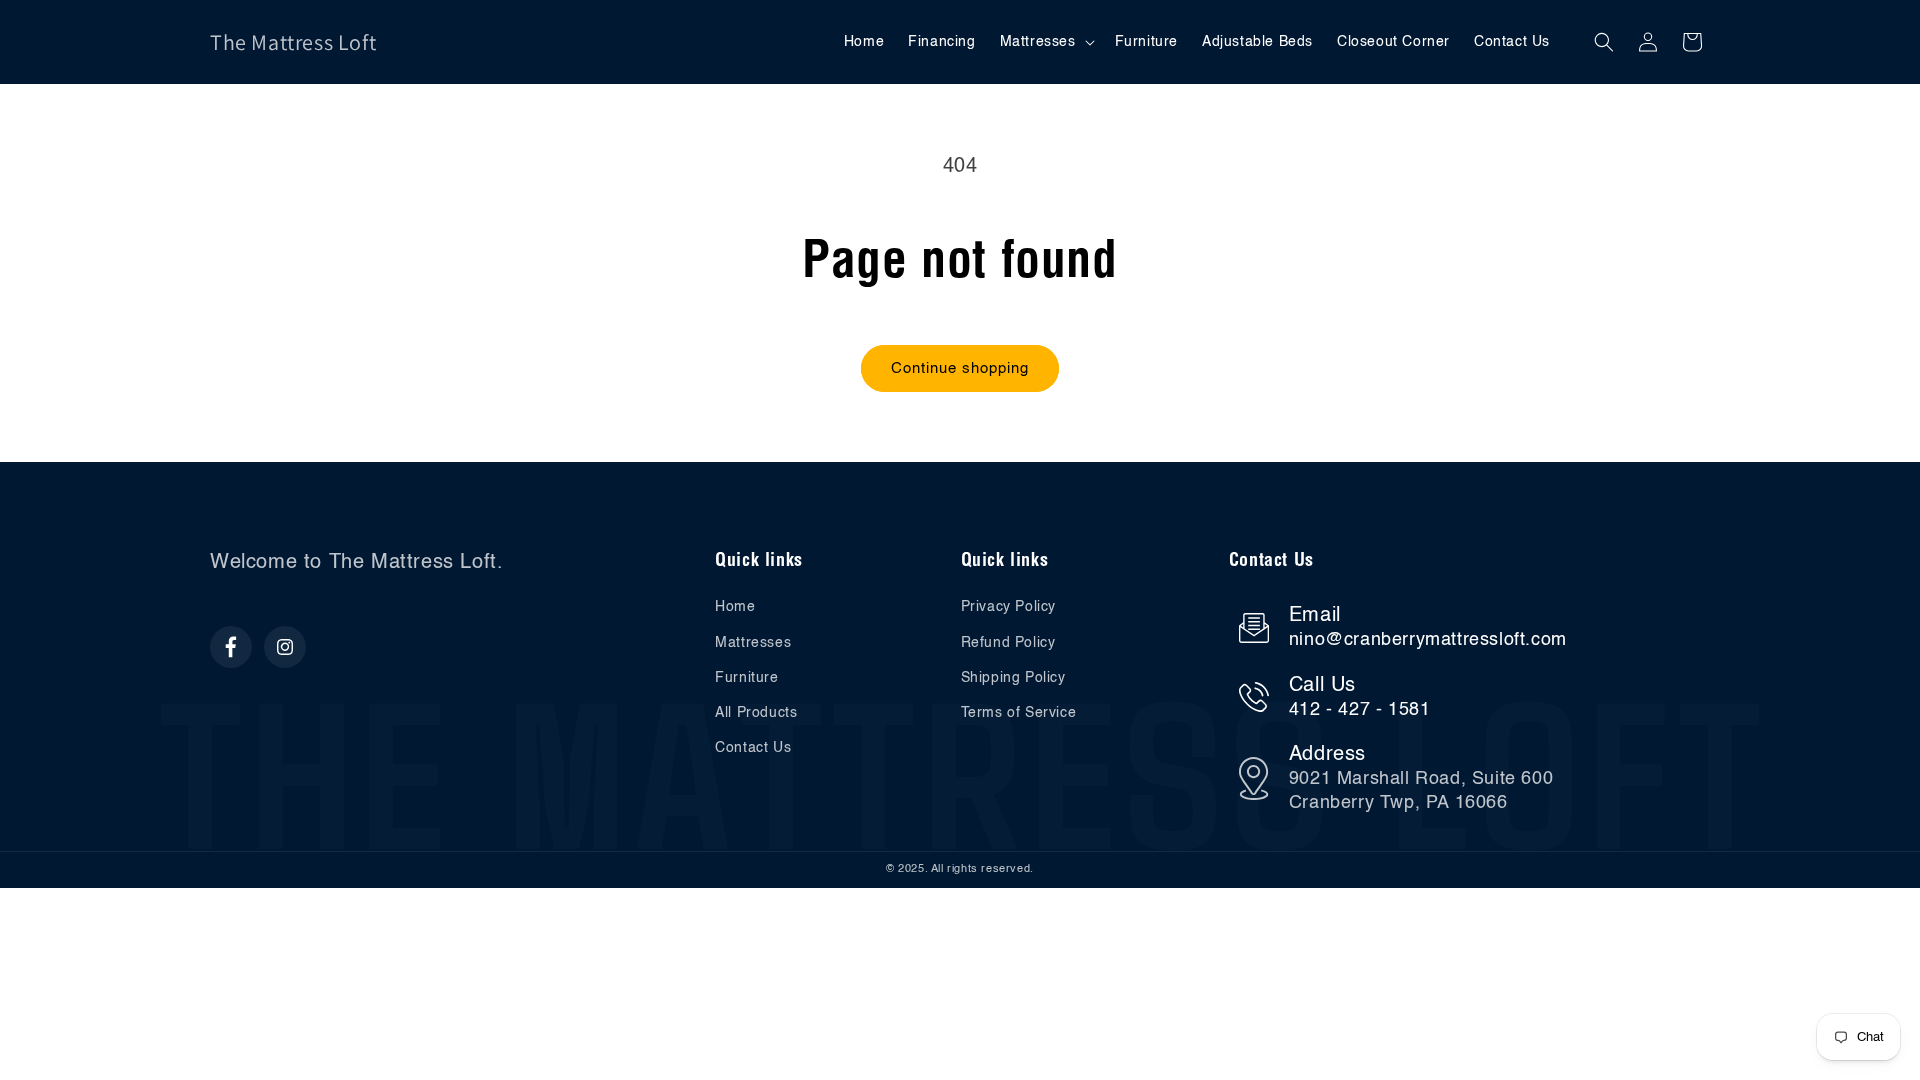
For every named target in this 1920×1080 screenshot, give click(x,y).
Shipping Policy (1013, 678)
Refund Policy (1008, 643)
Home (735, 607)
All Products (756, 713)
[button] (1045, 42)
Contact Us (753, 748)
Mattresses (753, 643)
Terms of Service (1019, 713)
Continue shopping (960, 368)
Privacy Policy (1008, 607)
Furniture (746, 678)
